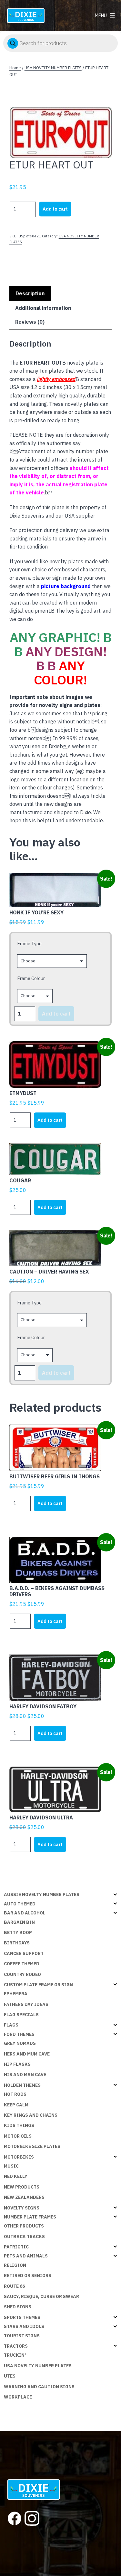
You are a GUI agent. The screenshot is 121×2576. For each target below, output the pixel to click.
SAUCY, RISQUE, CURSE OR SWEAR (41, 2296)
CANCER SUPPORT (24, 1953)
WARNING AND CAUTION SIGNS (39, 2387)
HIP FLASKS (17, 2064)
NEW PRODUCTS (22, 2187)
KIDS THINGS (19, 2125)
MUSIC (11, 2166)
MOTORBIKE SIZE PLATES (32, 2146)
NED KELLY (16, 2176)
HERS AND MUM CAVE (27, 2054)
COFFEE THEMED (22, 1964)
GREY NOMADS (20, 2043)
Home (15, 68)
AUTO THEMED (20, 1904)
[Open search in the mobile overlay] (60, 43)
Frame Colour (31, 978)
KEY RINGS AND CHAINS (31, 2115)
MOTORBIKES (19, 2157)
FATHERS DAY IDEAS (26, 2004)
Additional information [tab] (43, 308)
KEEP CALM (16, 2105)
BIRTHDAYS (17, 1943)
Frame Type (29, 944)
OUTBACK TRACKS (24, 2237)
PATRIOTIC (16, 2247)
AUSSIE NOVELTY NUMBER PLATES (42, 1894)
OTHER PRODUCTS (24, 2226)
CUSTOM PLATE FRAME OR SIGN (38, 1985)
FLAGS (11, 2025)
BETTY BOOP (18, 1932)
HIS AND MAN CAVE (25, 2075)
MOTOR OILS (18, 2136)
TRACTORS (16, 2346)
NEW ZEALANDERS (24, 2197)
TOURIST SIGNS (22, 2336)
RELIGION (15, 2265)
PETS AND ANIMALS (26, 2256)
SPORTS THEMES (22, 2317)
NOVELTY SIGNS (22, 2208)
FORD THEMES (19, 2034)
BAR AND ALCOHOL (25, 1913)
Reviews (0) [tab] (30, 322)
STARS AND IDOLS (24, 2326)
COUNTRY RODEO (22, 1974)
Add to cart (55, 209)
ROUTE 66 (14, 2286)
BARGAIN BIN (19, 1922)
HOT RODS (15, 2094)
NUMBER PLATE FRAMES (30, 2217)
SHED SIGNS (18, 2307)
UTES (10, 2376)
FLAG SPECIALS (21, 2015)
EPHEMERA (16, 1994)
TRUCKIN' (15, 2355)
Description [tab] (30, 293)
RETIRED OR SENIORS (28, 2275)
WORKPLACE (18, 2397)
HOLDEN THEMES (22, 2085)
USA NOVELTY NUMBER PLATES (53, 68)
